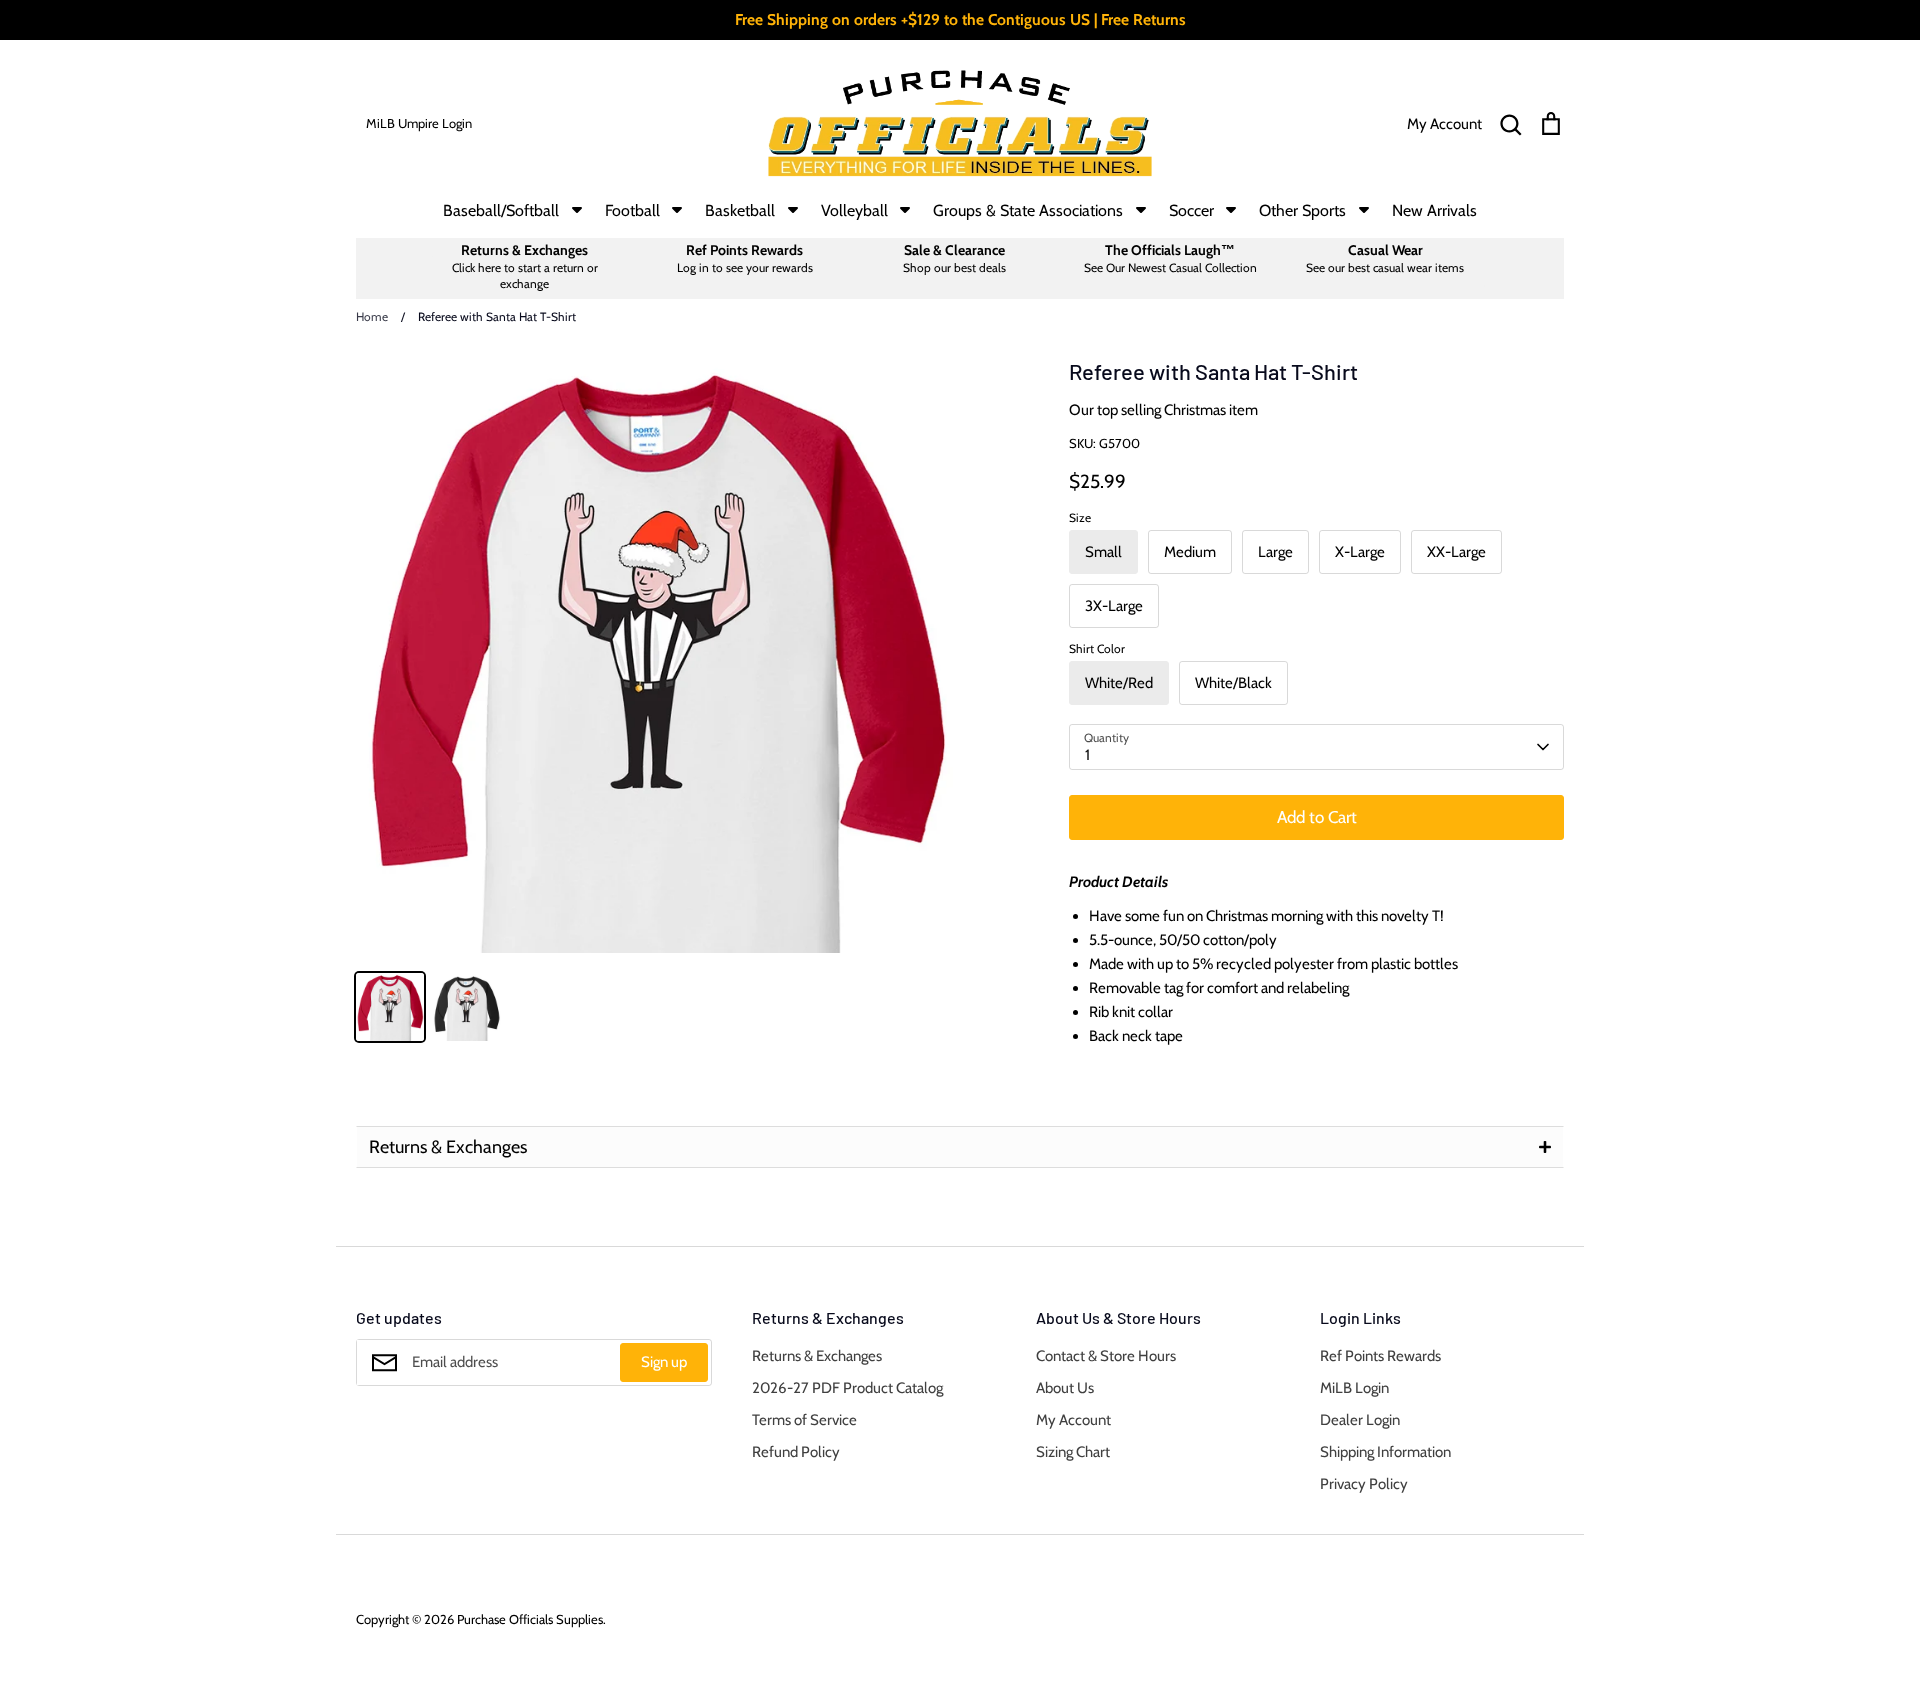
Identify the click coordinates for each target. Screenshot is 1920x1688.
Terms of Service (804, 1420)
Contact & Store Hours (1106, 1356)
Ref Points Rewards (1380, 1356)
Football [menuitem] (632, 210)
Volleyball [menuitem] (854, 210)
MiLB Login (1354, 1388)
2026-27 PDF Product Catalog (847, 1388)
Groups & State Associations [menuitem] (1028, 210)
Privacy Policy (1364, 1484)
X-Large (1360, 552)
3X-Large (1114, 606)
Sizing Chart (1073, 1452)
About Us (1065, 1388)
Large (1275, 552)
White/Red (1119, 683)
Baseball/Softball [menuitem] (501, 210)
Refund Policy (796, 1452)
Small (1103, 552)
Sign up (664, 1362)
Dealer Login (1360, 1420)
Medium (1190, 552)
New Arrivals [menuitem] (1434, 210)
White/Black (1233, 683)
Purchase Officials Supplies (530, 1619)
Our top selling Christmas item (1163, 410)
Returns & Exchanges (817, 1356)
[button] (960, 1147)
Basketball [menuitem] (740, 210)
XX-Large (1456, 552)
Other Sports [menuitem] (1302, 210)
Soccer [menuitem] (1191, 210)
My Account (1073, 1420)
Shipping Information (1385, 1452)
